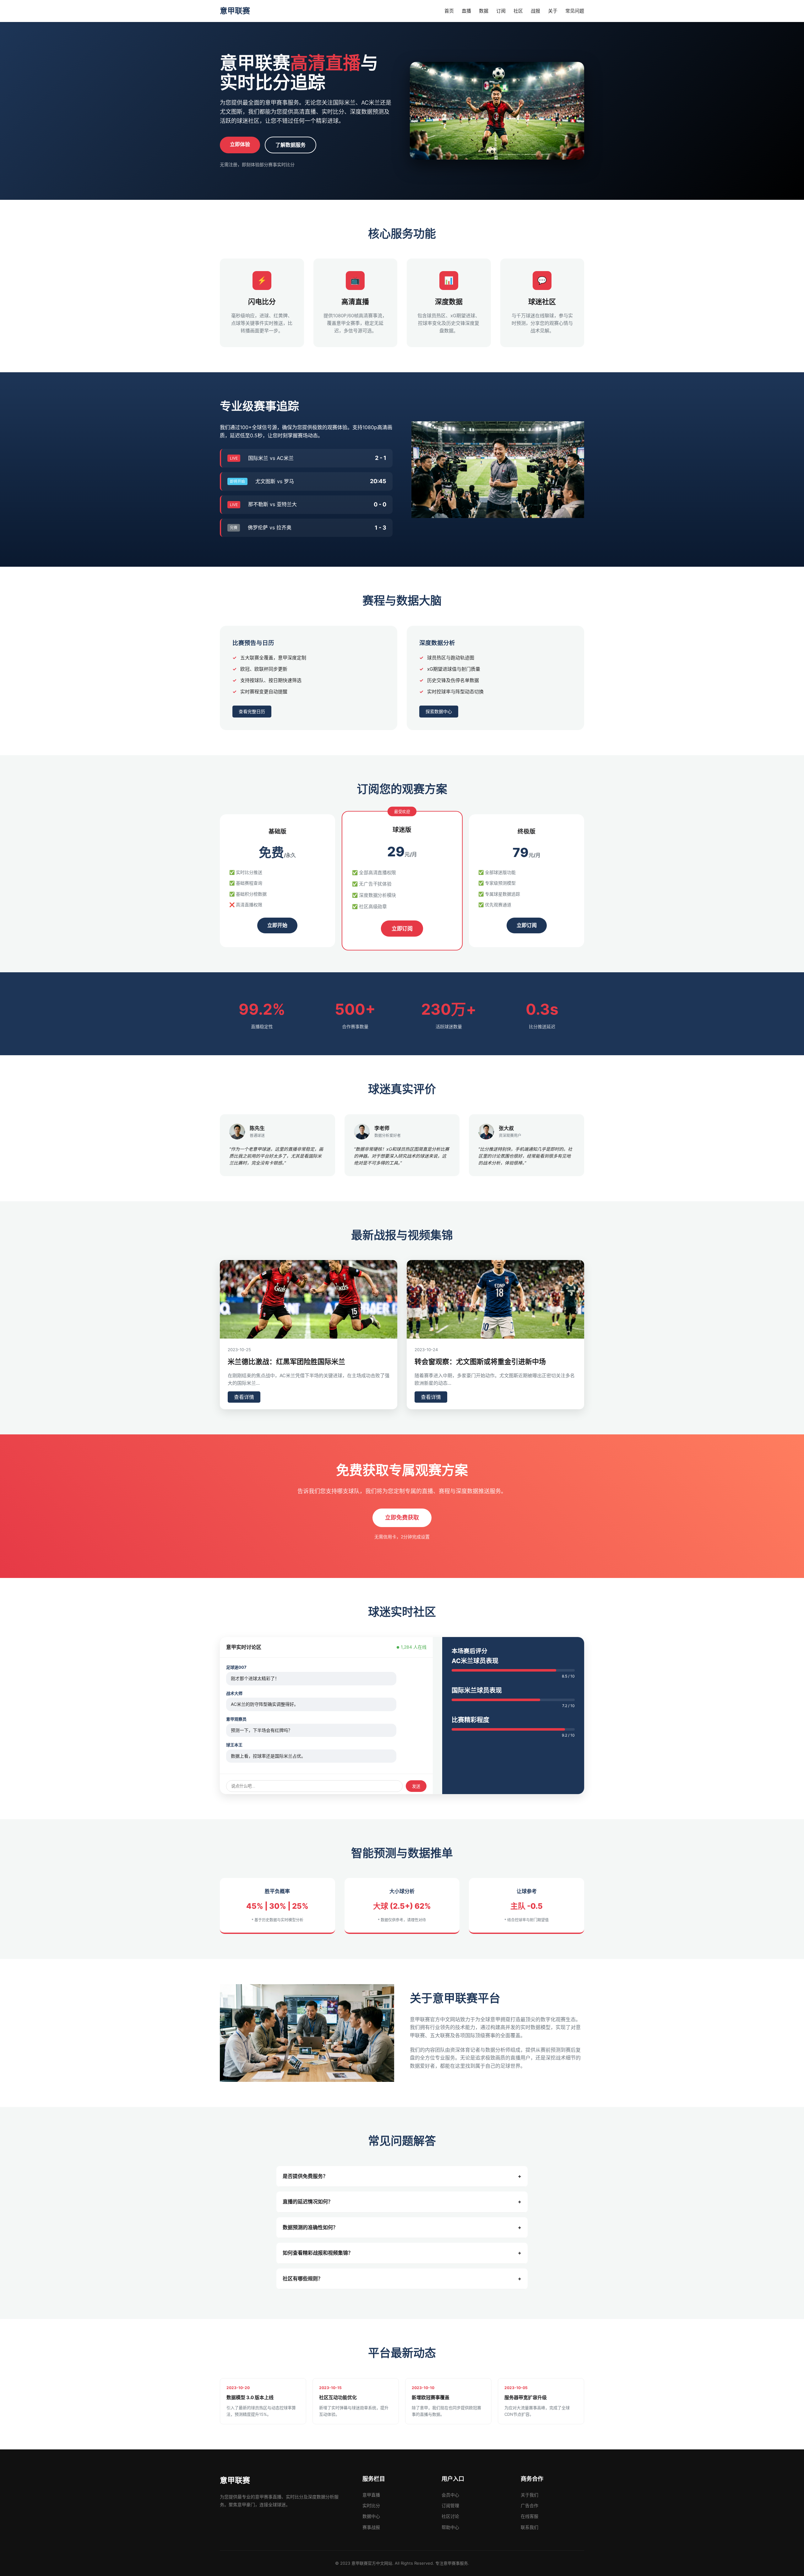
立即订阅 (402, 928)
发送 (416, 1786)
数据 (484, 11)
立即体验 (240, 144)
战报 (535, 11)
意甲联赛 (235, 11)
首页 (449, 11)
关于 (553, 11)
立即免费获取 (402, 1517)
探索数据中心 (439, 711)
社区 (518, 11)
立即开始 (277, 925)
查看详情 (244, 1397)
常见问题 (575, 11)
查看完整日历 (252, 711)
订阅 (501, 11)
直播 (466, 11)
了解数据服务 (291, 145)
